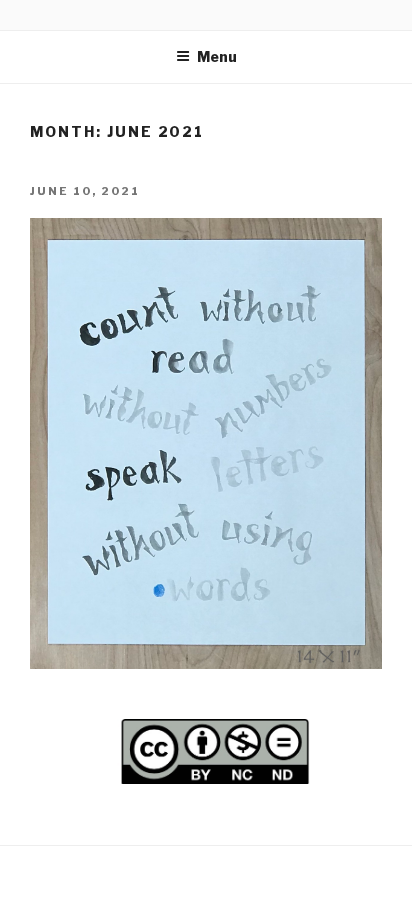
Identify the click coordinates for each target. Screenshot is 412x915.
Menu (217, 56)
